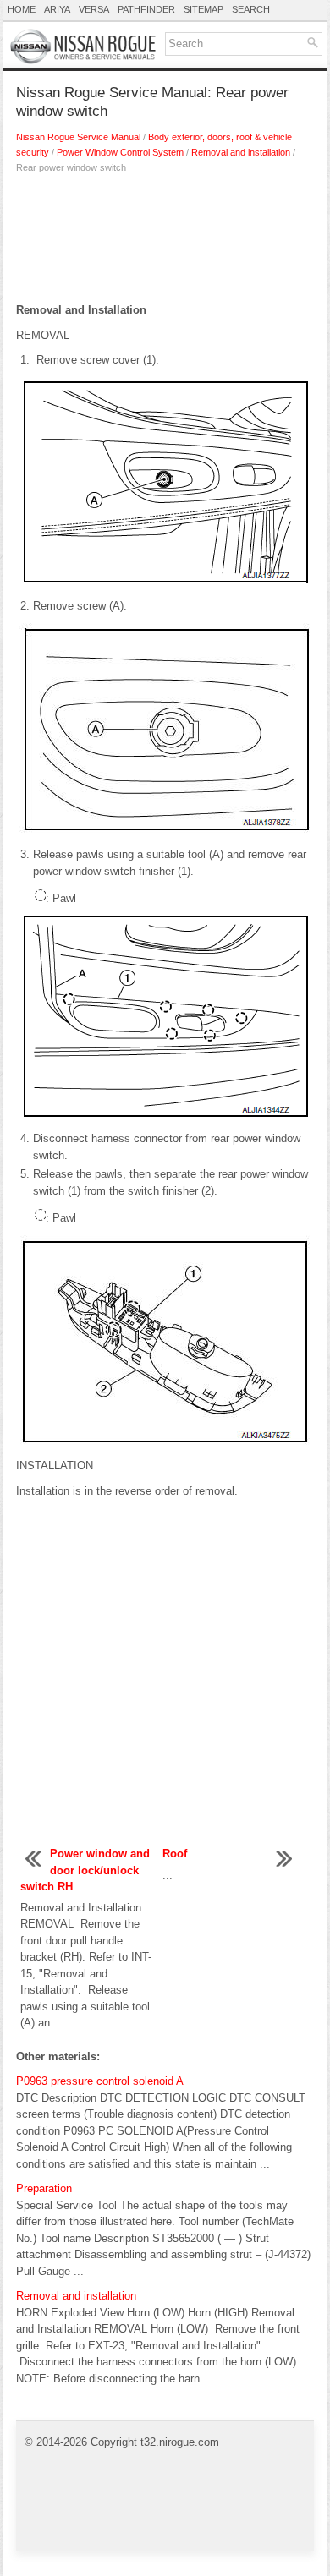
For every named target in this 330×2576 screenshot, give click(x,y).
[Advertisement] (165, 243)
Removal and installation (241, 152)
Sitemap (203, 9)
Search (251, 9)
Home (22, 9)
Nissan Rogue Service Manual (78, 137)
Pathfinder (146, 9)
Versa (94, 9)
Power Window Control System (120, 152)
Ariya (57, 9)
